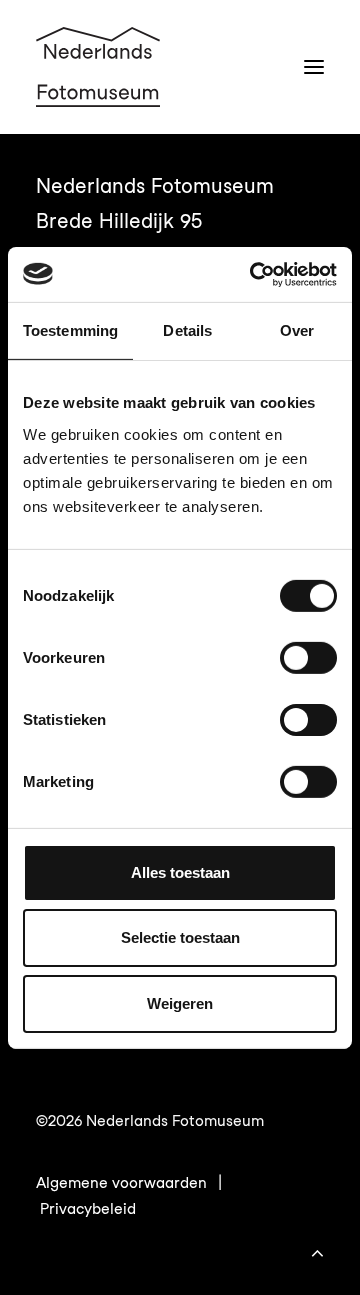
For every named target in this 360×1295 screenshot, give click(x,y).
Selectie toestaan (180, 937)
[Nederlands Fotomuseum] (98, 67)
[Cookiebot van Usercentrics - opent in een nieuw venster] (254, 274)
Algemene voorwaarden (121, 1183)
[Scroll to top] (317, 1250)
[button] (314, 67)
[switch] (308, 658)
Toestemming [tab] (70, 330)
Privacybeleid (88, 1209)
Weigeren (180, 1003)
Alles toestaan (180, 872)
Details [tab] (187, 330)
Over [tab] (297, 330)
